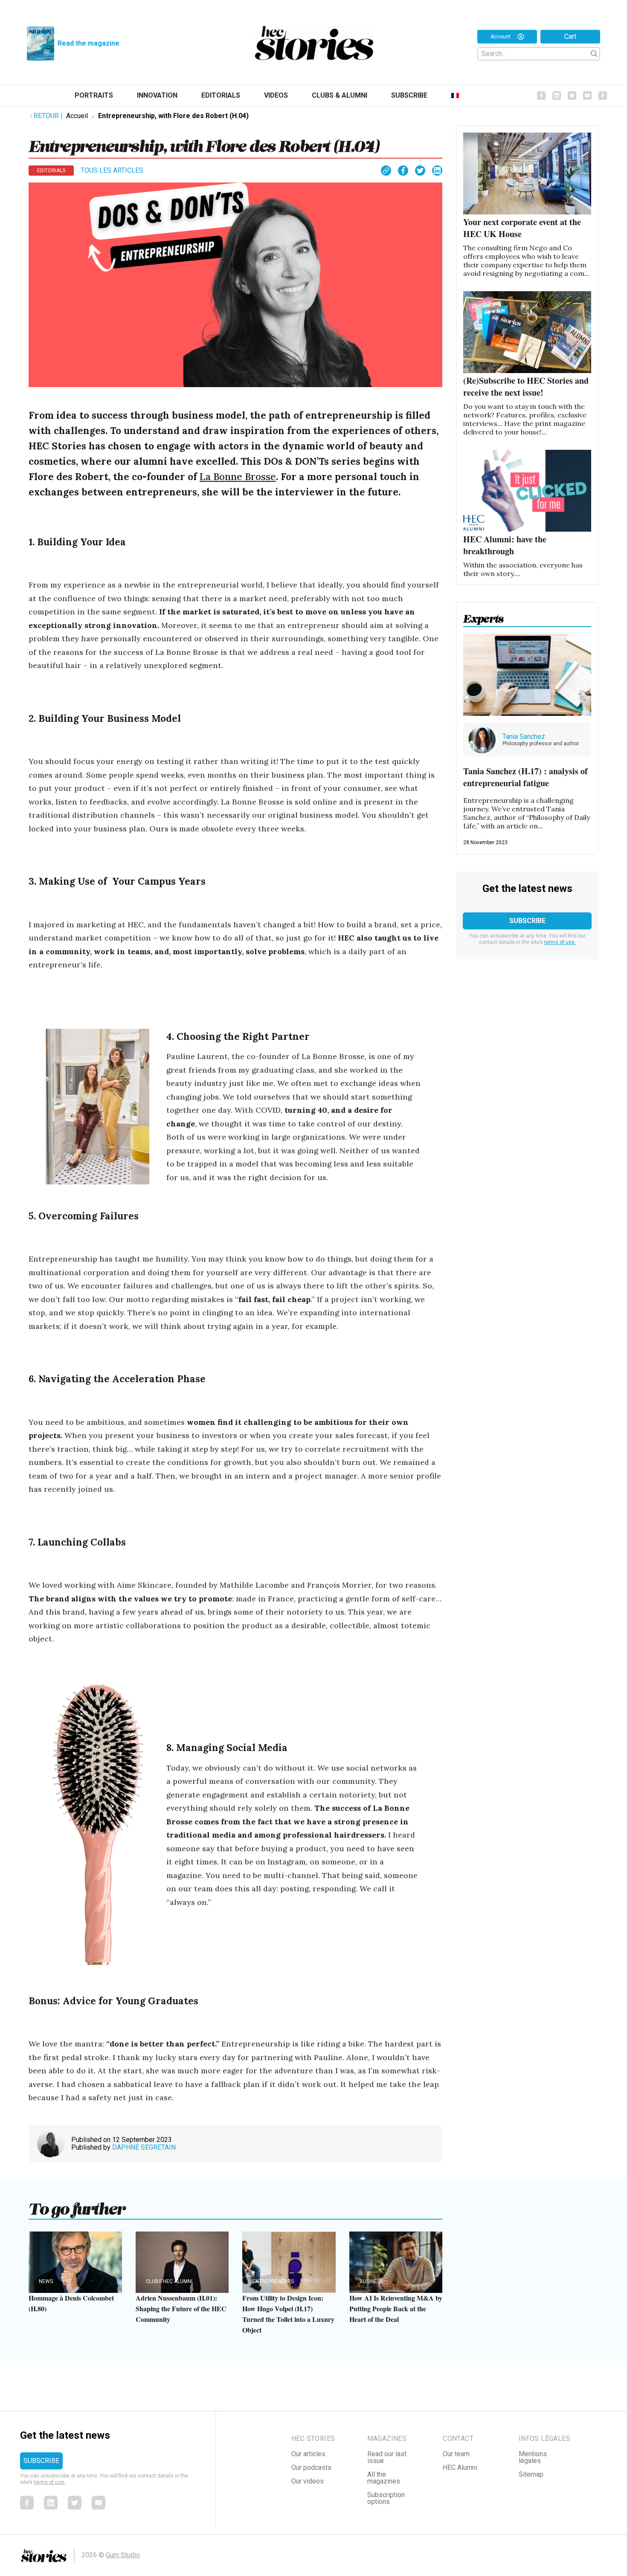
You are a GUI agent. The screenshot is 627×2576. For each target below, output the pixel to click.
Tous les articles (112, 170)
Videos (276, 95)
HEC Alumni (460, 2467)
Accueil (77, 116)
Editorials (221, 95)
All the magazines (384, 2478)
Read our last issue (387, 2457)
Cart (570, 36)
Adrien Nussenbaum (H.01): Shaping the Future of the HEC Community (181, 2308)
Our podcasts (311, 2467)
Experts (483, 616)
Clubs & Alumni (340, 95)
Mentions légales (533, 2457)
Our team (456, 2454)
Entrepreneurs (273, 2281)
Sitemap (531, 2474)
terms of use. (560, 942)
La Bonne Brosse (238, 476)
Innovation (157, 95)
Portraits (94, 95)
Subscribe (409, 95)
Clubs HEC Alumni (169, 2281)
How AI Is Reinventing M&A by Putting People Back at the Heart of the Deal (396, 2308)
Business (371, 2281)
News (46, 2281)
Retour (48, 116)
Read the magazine (89, 43)
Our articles (308, 2454)
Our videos (308, 2481)
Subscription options (386, 2498)
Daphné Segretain (144, 2147)
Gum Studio (123, 2555)
